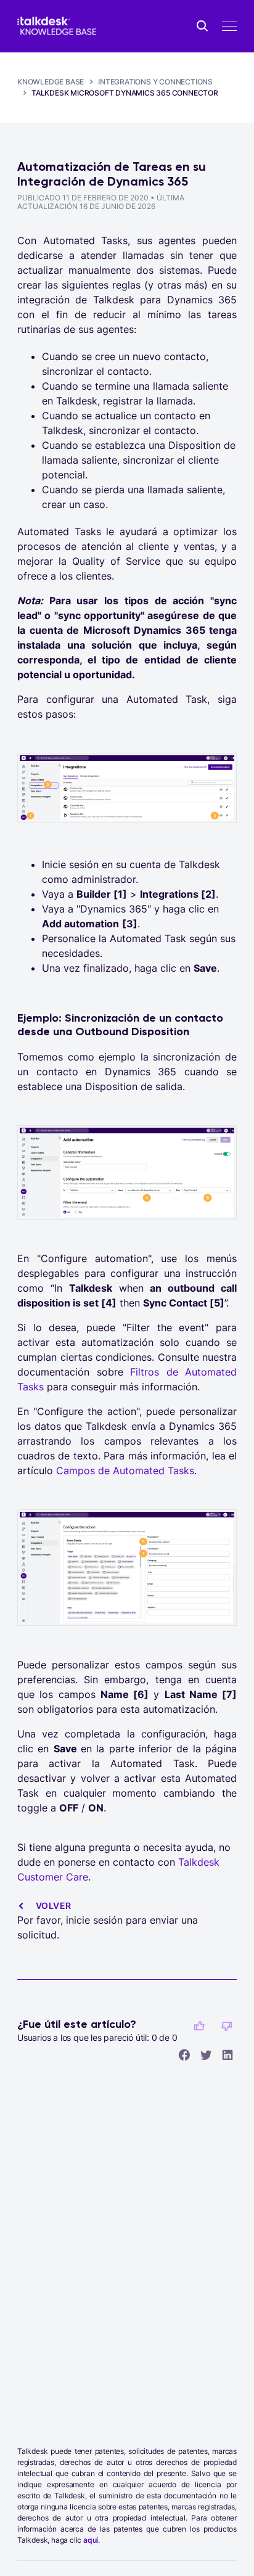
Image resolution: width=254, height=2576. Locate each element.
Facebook (184, 2054)
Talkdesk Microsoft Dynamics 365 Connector (125, 93)
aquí (91, 2540)
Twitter (206, 2054)
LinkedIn (227, 2054)
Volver (53, 1905)
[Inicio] (57, 26)
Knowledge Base (51, 82)
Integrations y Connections (155, 82)
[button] (199, 2026)
